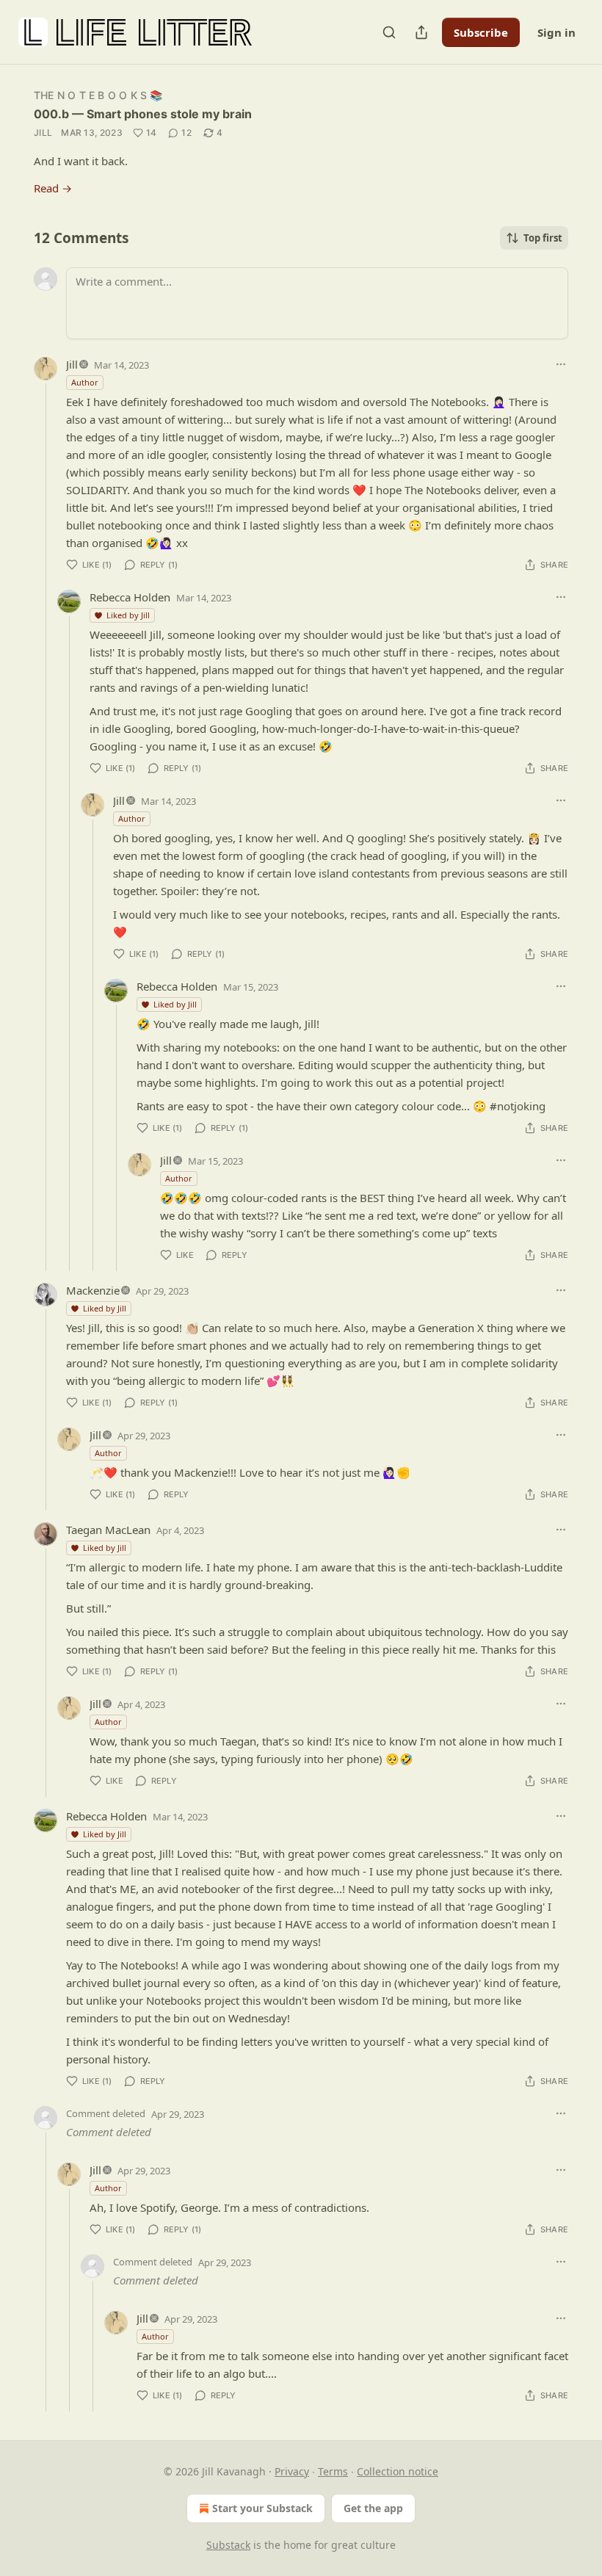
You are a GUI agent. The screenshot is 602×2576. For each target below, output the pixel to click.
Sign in (556, 32)
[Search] (389, 32)
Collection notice (398, 2471)
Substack (228, 2545)
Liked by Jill (128, 615)
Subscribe (481, 32)
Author (85, 382)
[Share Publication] (421, 32)
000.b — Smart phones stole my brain (143, 114)
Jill (43, 133)
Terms (333, 2471)
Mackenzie (93, 1290)
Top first (543, 238)
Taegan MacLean (108, 1530)
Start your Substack (262, 2508)
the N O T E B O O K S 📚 (98, 95)
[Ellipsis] (561, 364)
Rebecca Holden (130, 597)
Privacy (292, 2471)
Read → (53, 188)
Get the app (373, 2508)
